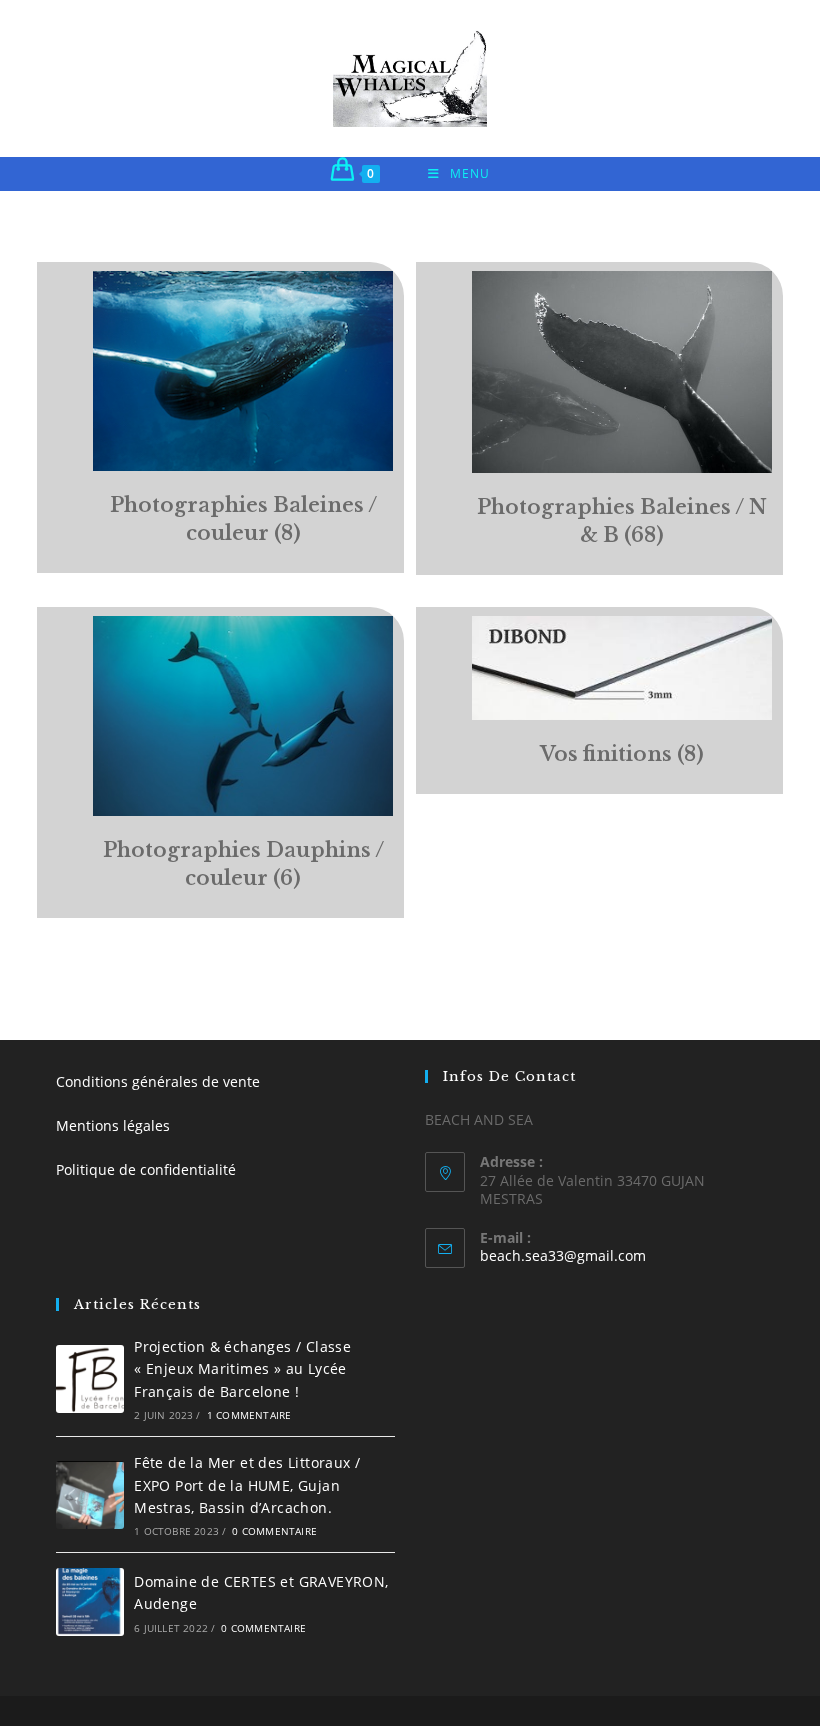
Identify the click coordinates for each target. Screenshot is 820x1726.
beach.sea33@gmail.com (563, 1255)
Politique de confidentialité (146, 1169)
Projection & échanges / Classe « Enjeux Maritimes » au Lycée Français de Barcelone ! (242, 1369)
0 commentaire (274, 1531)
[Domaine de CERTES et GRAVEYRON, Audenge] (90, 1602)
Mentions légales (113, 1125)
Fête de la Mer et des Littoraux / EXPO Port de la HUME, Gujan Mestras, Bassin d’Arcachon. (247, 1485)
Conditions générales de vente (158, 1081)
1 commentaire (249, 1415)
